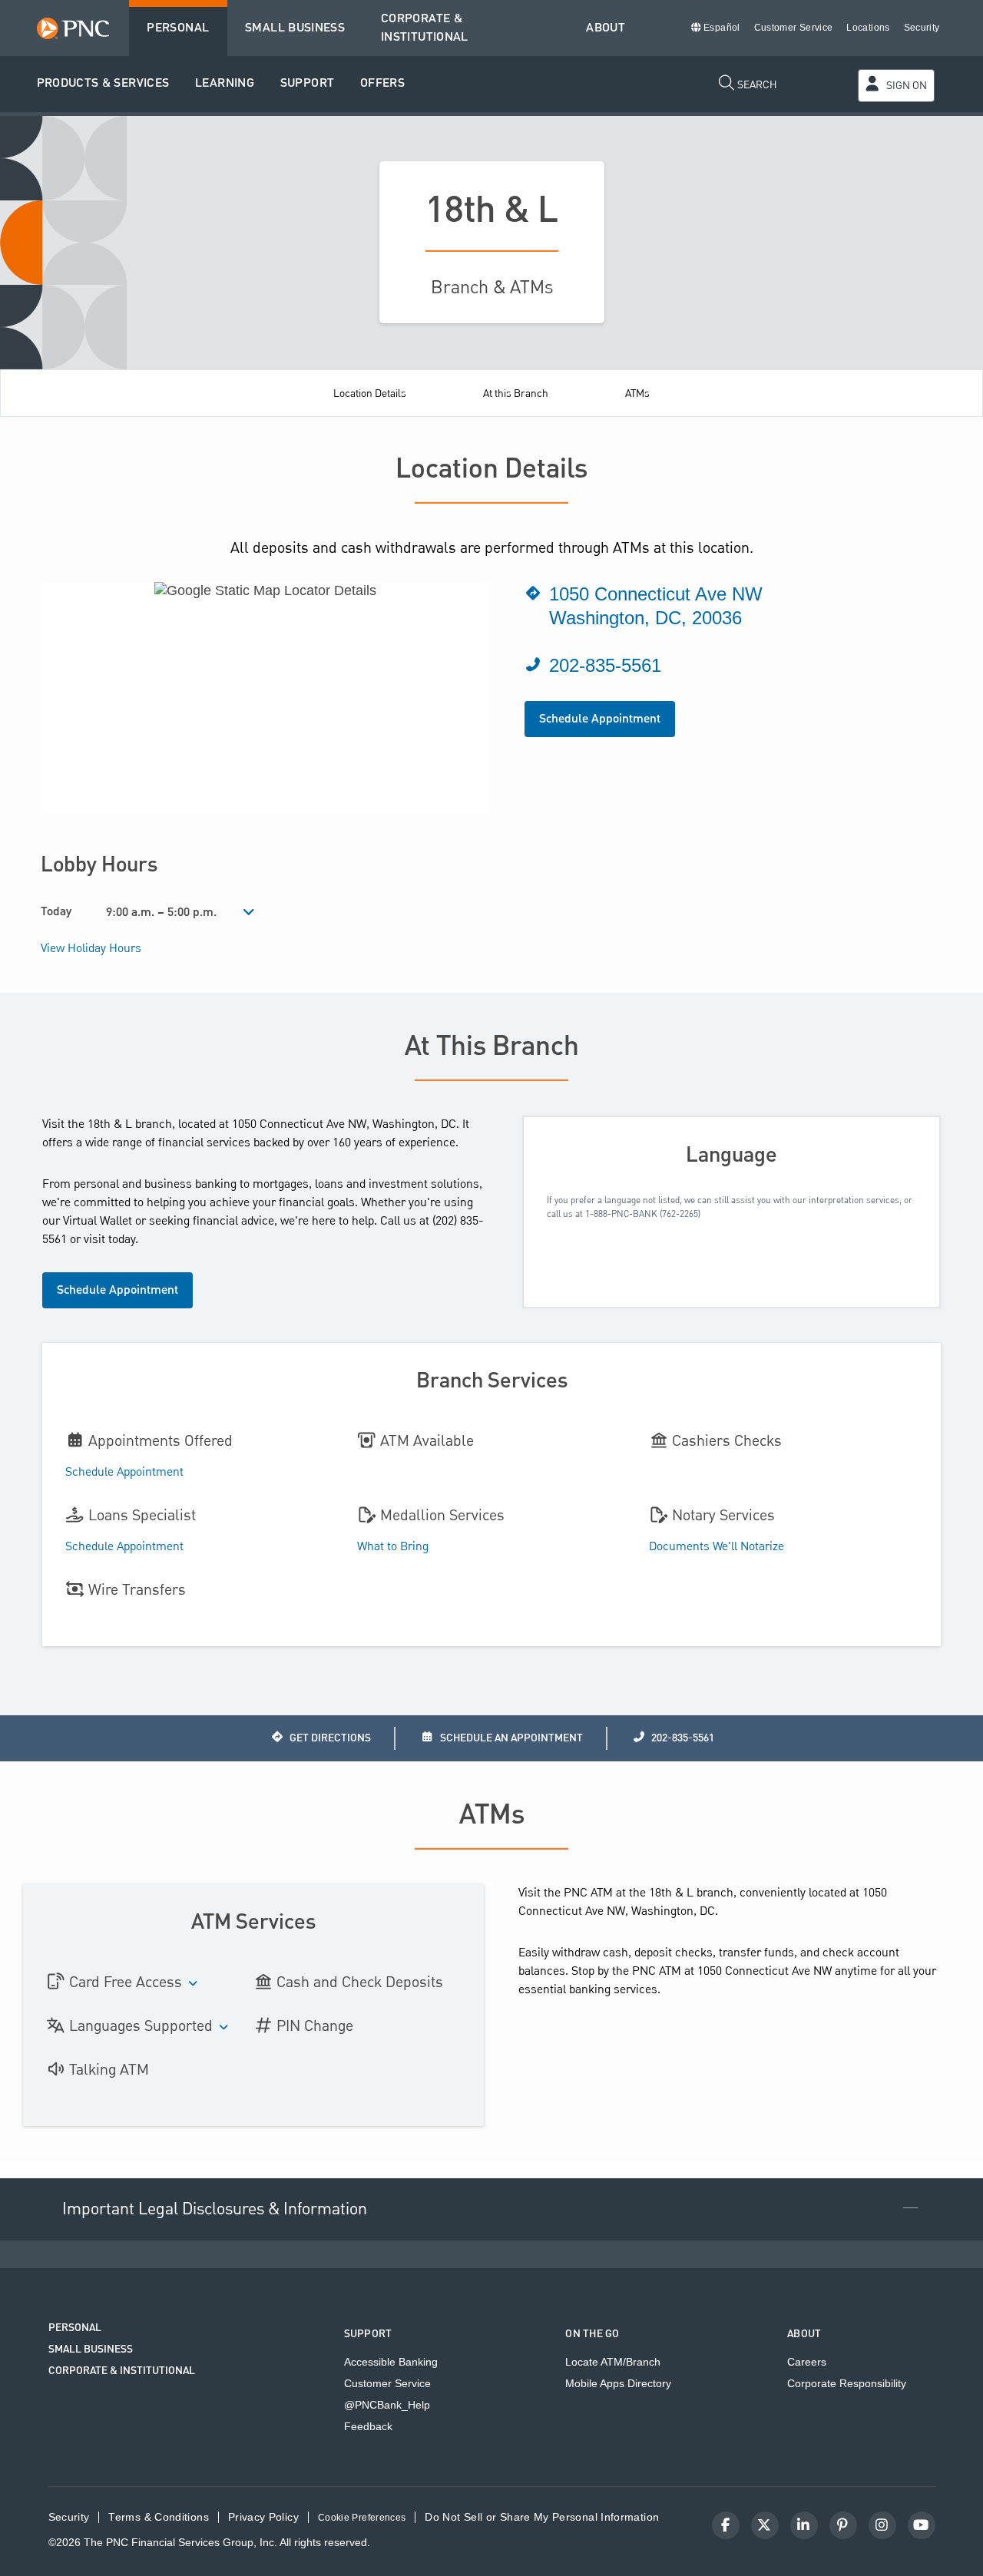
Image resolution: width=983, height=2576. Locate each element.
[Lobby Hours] (249, 913)
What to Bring (393, 1547)
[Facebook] (726, 2525)
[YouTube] (922, 2525)
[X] (765, 2525)
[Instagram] (882, 2525)
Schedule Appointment (600, 719)
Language (731, 1155)
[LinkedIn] (804, 2525)
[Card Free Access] (194, 1984)
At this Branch (516, 394)
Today (56, 912)
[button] (103, 84)
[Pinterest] (843, 2525)
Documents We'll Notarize (717, 1547)
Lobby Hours (99, 865)
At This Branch (492, 1047)
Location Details (370, 394)
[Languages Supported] (224, 2028)
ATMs (637, 394)
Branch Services (492, 1381)
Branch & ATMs (492, 288)
